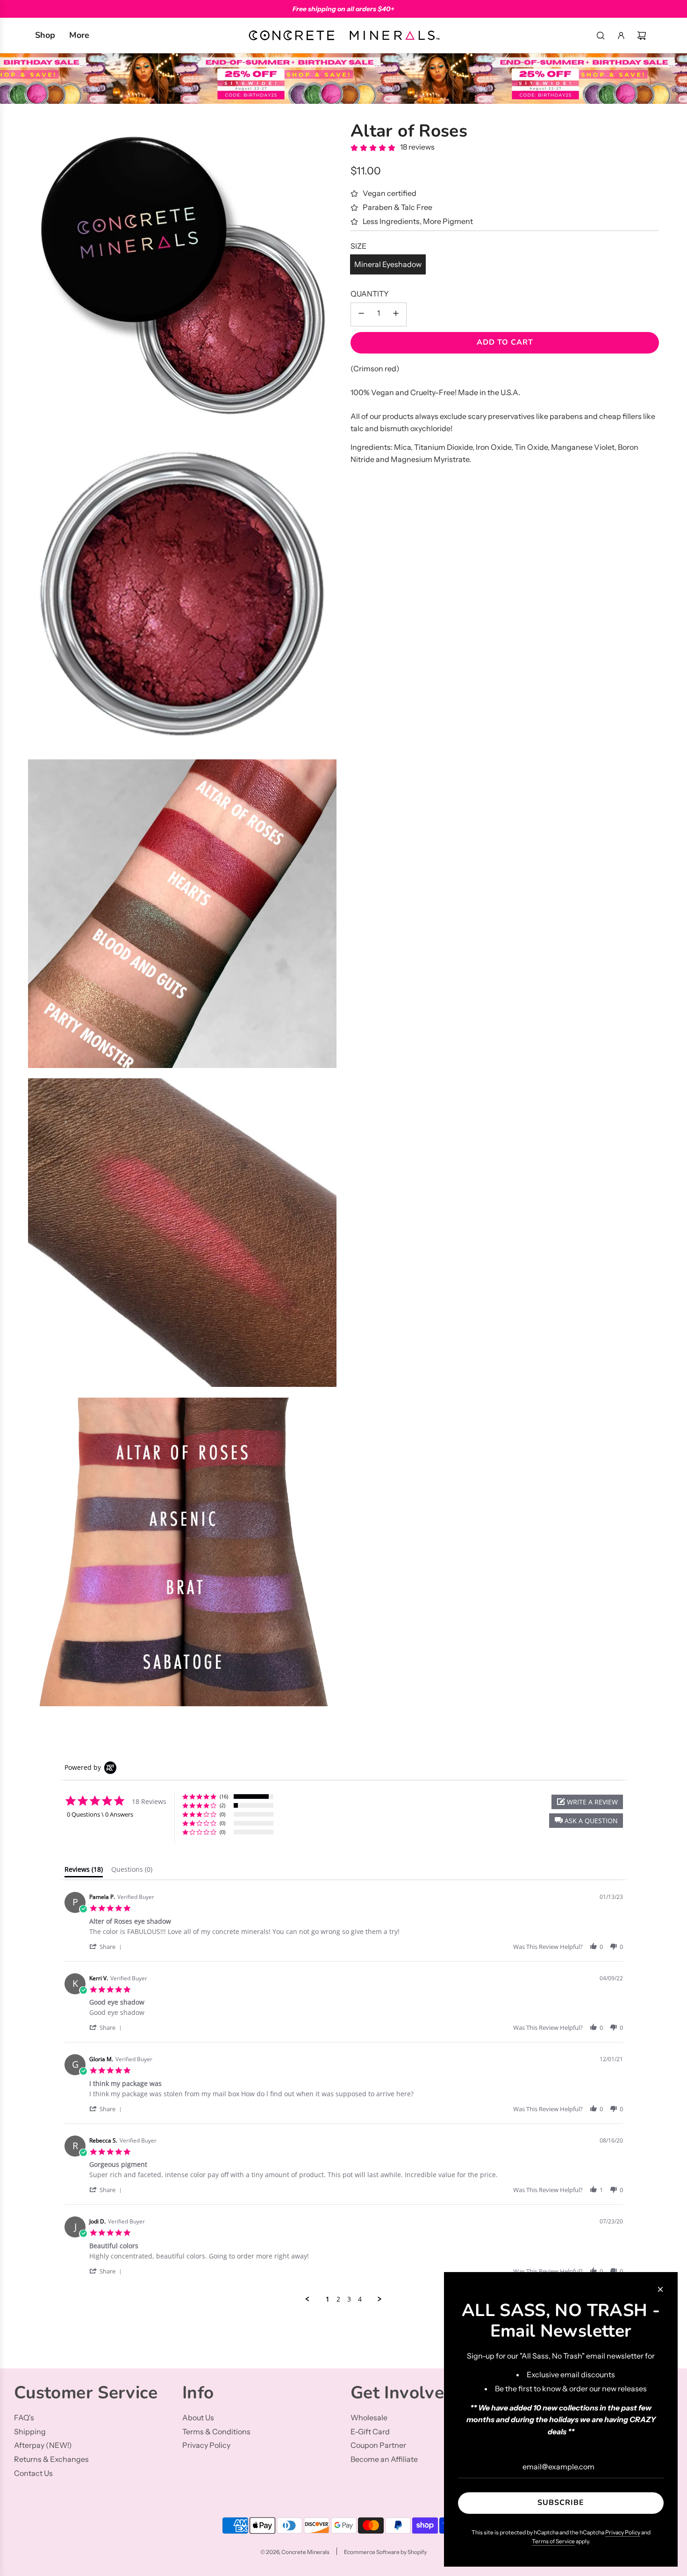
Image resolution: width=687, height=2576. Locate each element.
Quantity (370, 294)
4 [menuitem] (360, 2299)
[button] (586, 1821)
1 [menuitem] (328, 2299)
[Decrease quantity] (361, 314)
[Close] (660, 2289)
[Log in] (621, 36)
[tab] (84, 1871)
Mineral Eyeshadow (388, 264)
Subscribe (561, 2503)
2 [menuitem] (338, 2299)
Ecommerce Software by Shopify (385, 2552)
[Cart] (642, 36)
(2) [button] (222, 1805)
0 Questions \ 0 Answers (100, 1814)
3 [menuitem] (349, 2299)
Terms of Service (553, 2541)
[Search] (601, 36)
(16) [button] (224, 1796)
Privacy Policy (623, 2532)
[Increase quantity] (396, 314)
